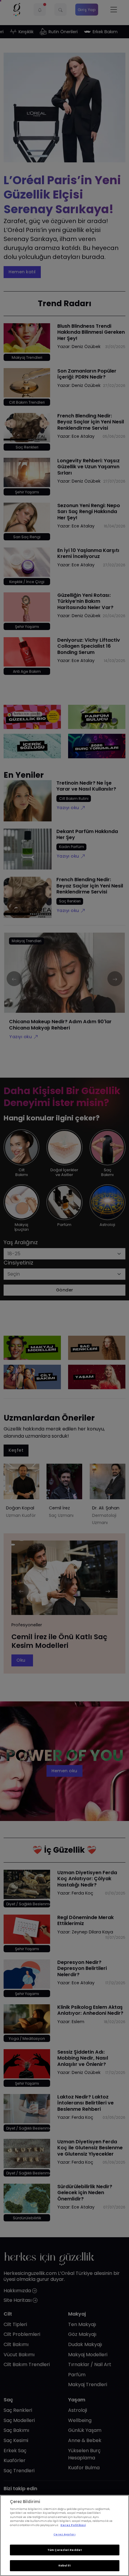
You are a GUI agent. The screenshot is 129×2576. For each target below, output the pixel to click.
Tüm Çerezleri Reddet (64, 2550)
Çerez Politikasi (73, 2525)
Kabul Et (65, 2566)
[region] (64, 2535)
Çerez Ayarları (64, 2534)
